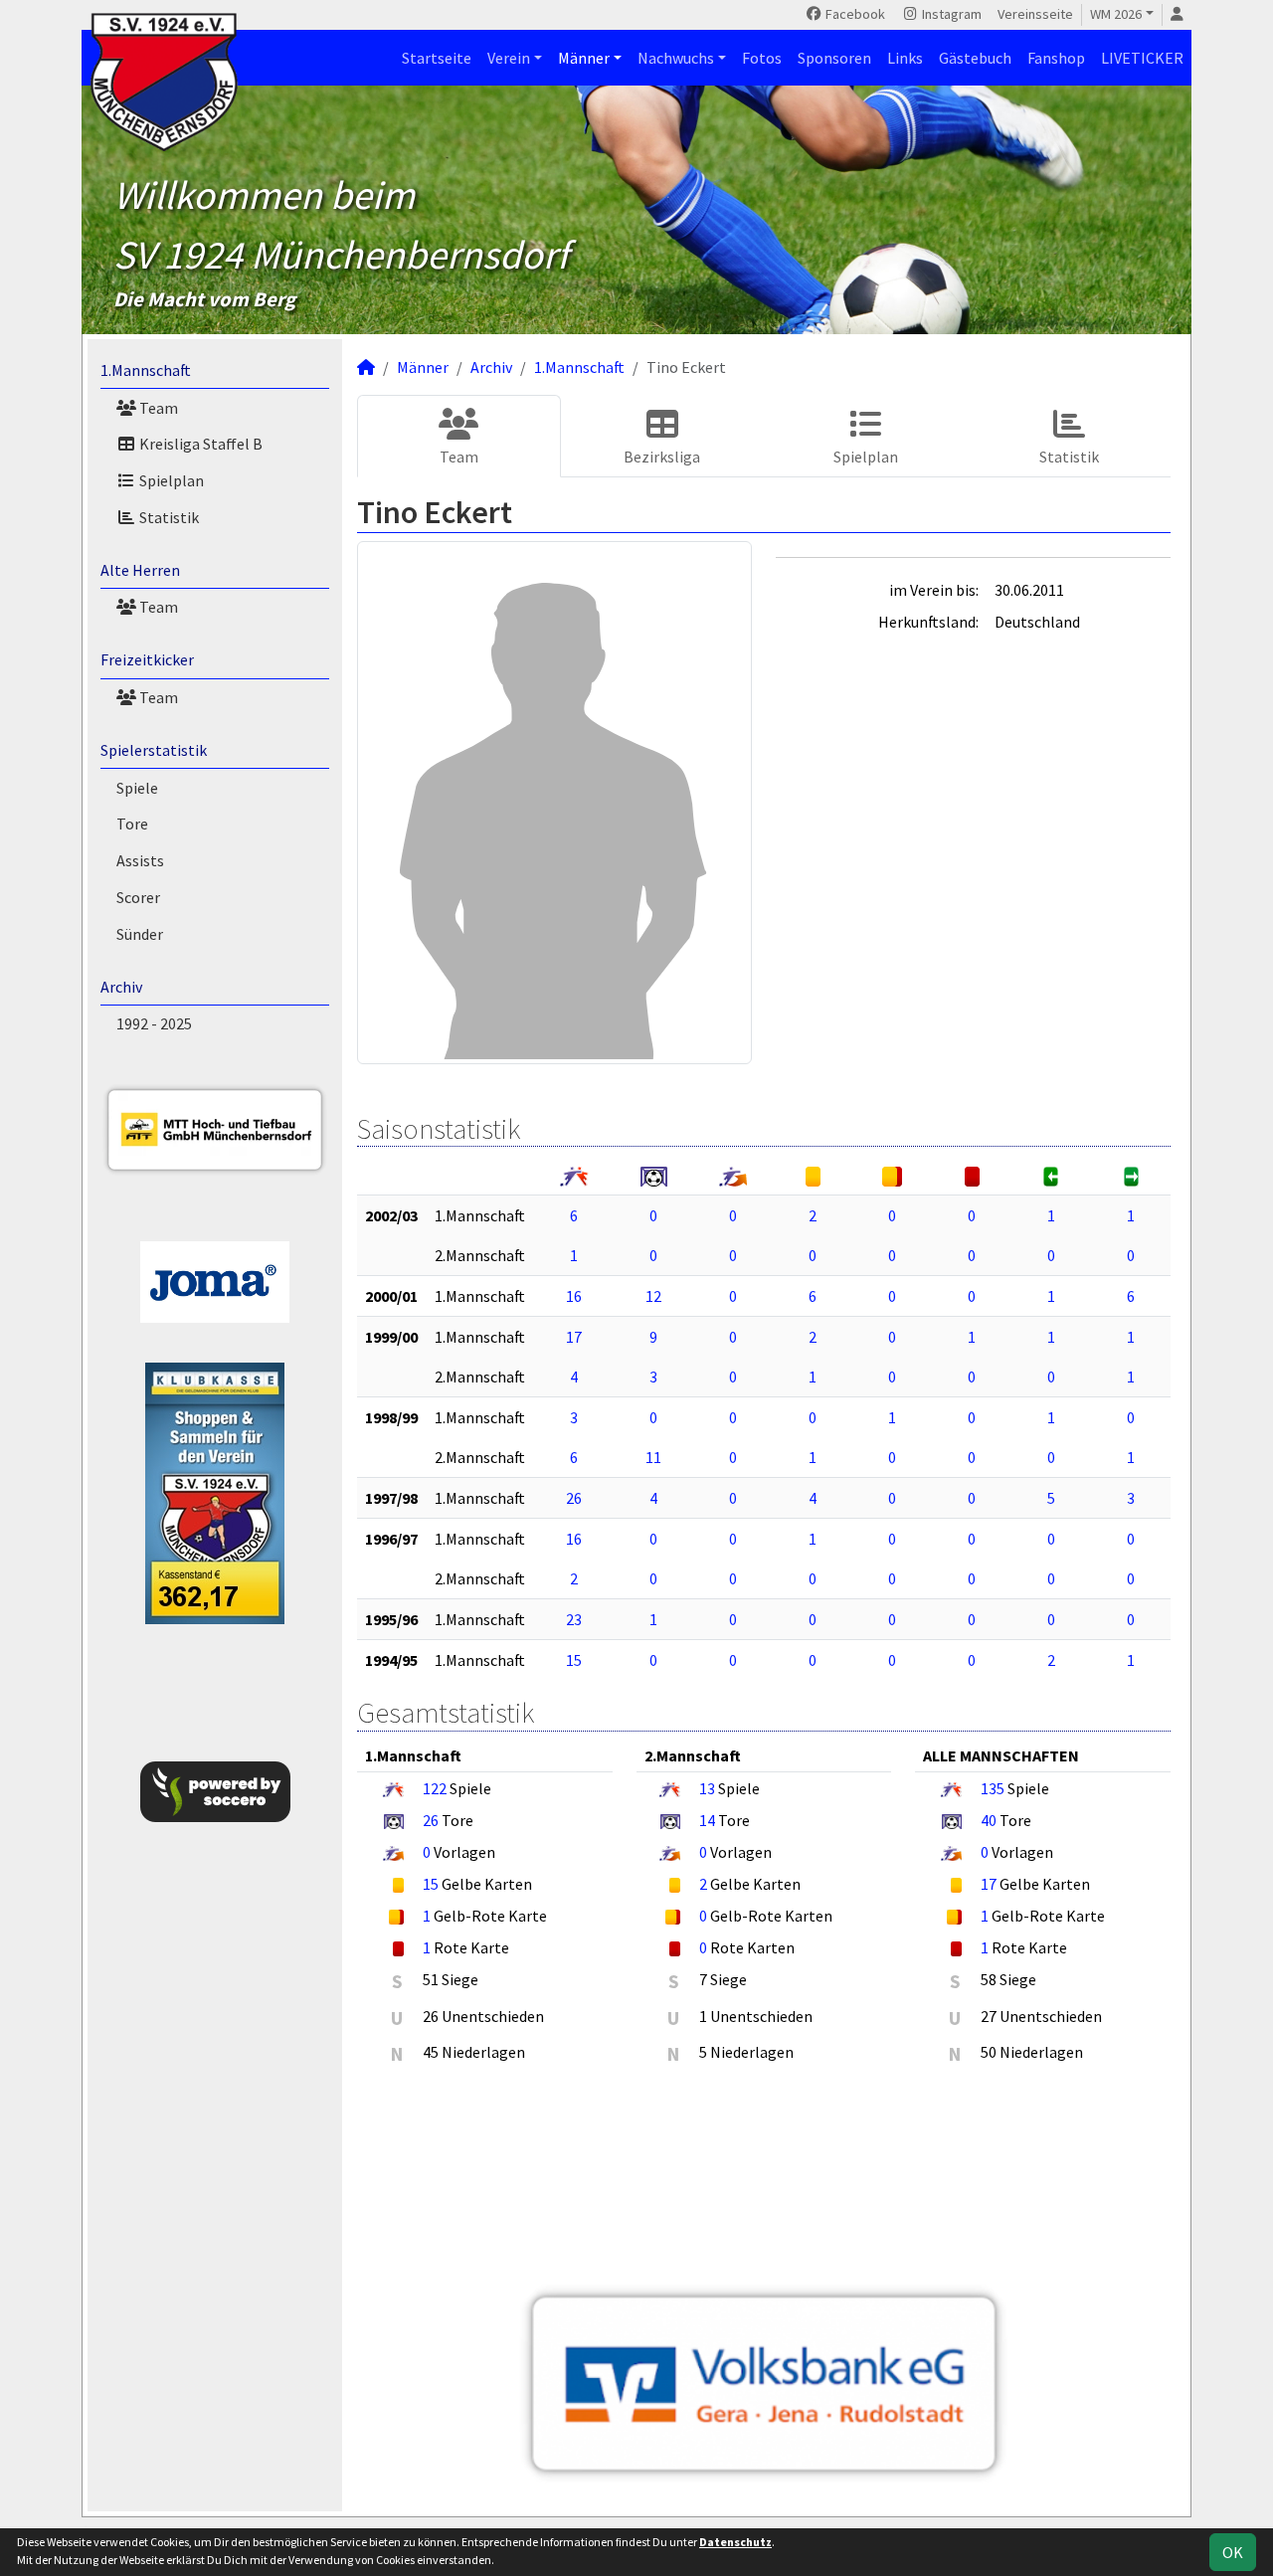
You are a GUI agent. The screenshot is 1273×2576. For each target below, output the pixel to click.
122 (435, 1788)
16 (574, 1296)
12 (653, 1296)
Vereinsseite (1035, 14)
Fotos (762, 58)
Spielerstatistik (154, 750)
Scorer (138, 897)
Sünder (140, 934)
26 (574, 1498)
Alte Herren (140, 570)
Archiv (121, 987)
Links (905, 58)
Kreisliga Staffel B (199, 444)
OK (1233, 2552)
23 (574, 1619)
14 (707, 1820)
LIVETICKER (1142, 58)
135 (993, 1788)
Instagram (950, 14)
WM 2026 (1116, 14)
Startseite (437, 58)
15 (574, 1660)
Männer (584, 58)
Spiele (137, 788)
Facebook (854, 14)
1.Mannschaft (146, 370)
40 (989, 1820)
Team (157, 408)
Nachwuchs (676, 58)
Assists (140, 860)
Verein (509, 58)
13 (707, 1788)
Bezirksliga (662, 457)
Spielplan (170, 480)
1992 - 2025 (154, 1023)
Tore (132, 824)
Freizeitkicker (147, 659)
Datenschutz (735, 2542)
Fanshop (1056, 58)
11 (653, 1457)
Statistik (168, 517)
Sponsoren (834, 58)
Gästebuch (975, 58)
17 (574, 1337)
